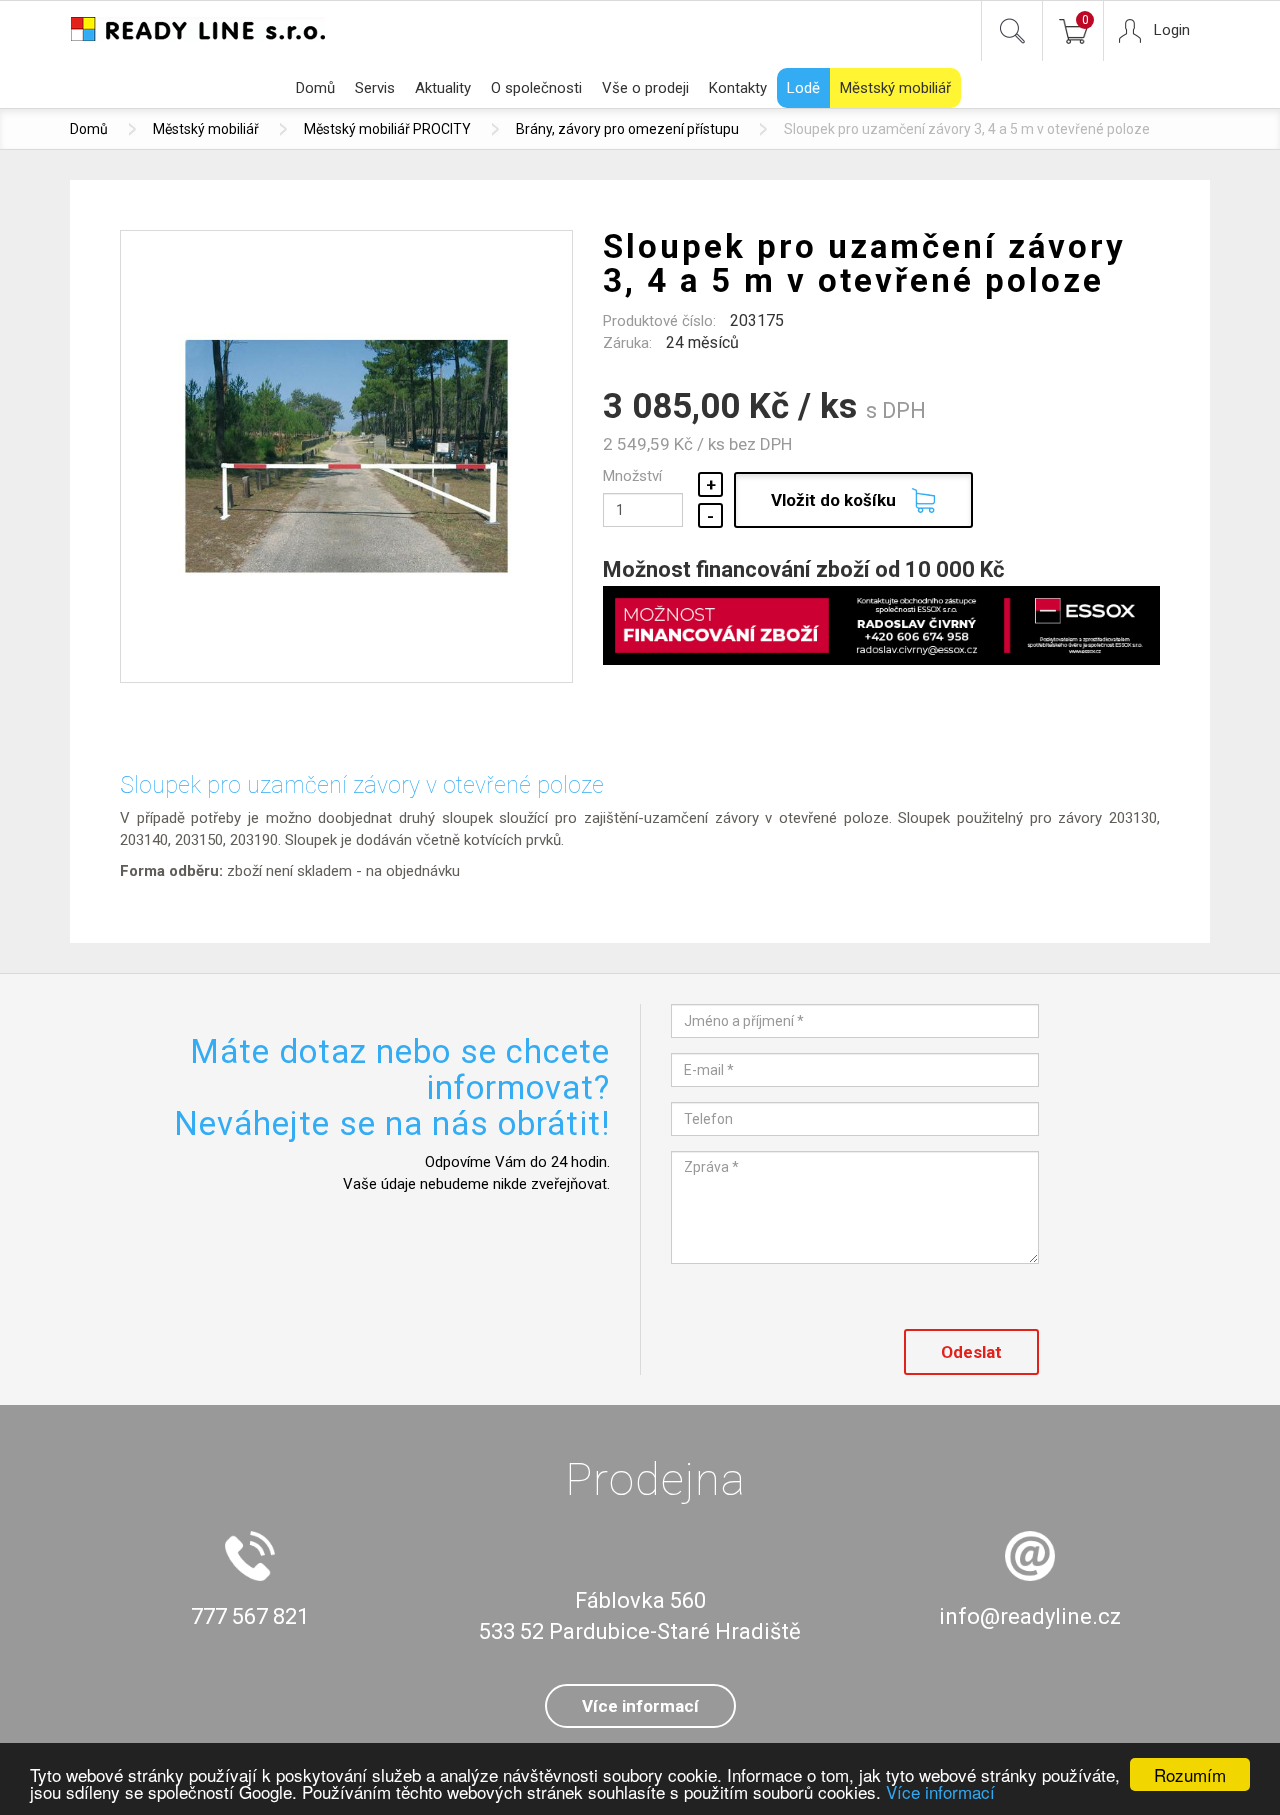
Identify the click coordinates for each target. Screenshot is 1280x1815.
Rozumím (1190, 1774)
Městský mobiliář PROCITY (387, 129)
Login (1172, 30)
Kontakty (738, 88)
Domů (315, 88)
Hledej (1012, 31)
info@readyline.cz (1030, 1616)
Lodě (803, 88)
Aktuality (443, 88)
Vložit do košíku (833, 500)
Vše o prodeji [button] (645, 88)
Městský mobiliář (895, 88)
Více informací (940, 1791)
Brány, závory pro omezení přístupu (627, 129)
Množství (632, 476)
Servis (375, 88)
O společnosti (536, 88)
